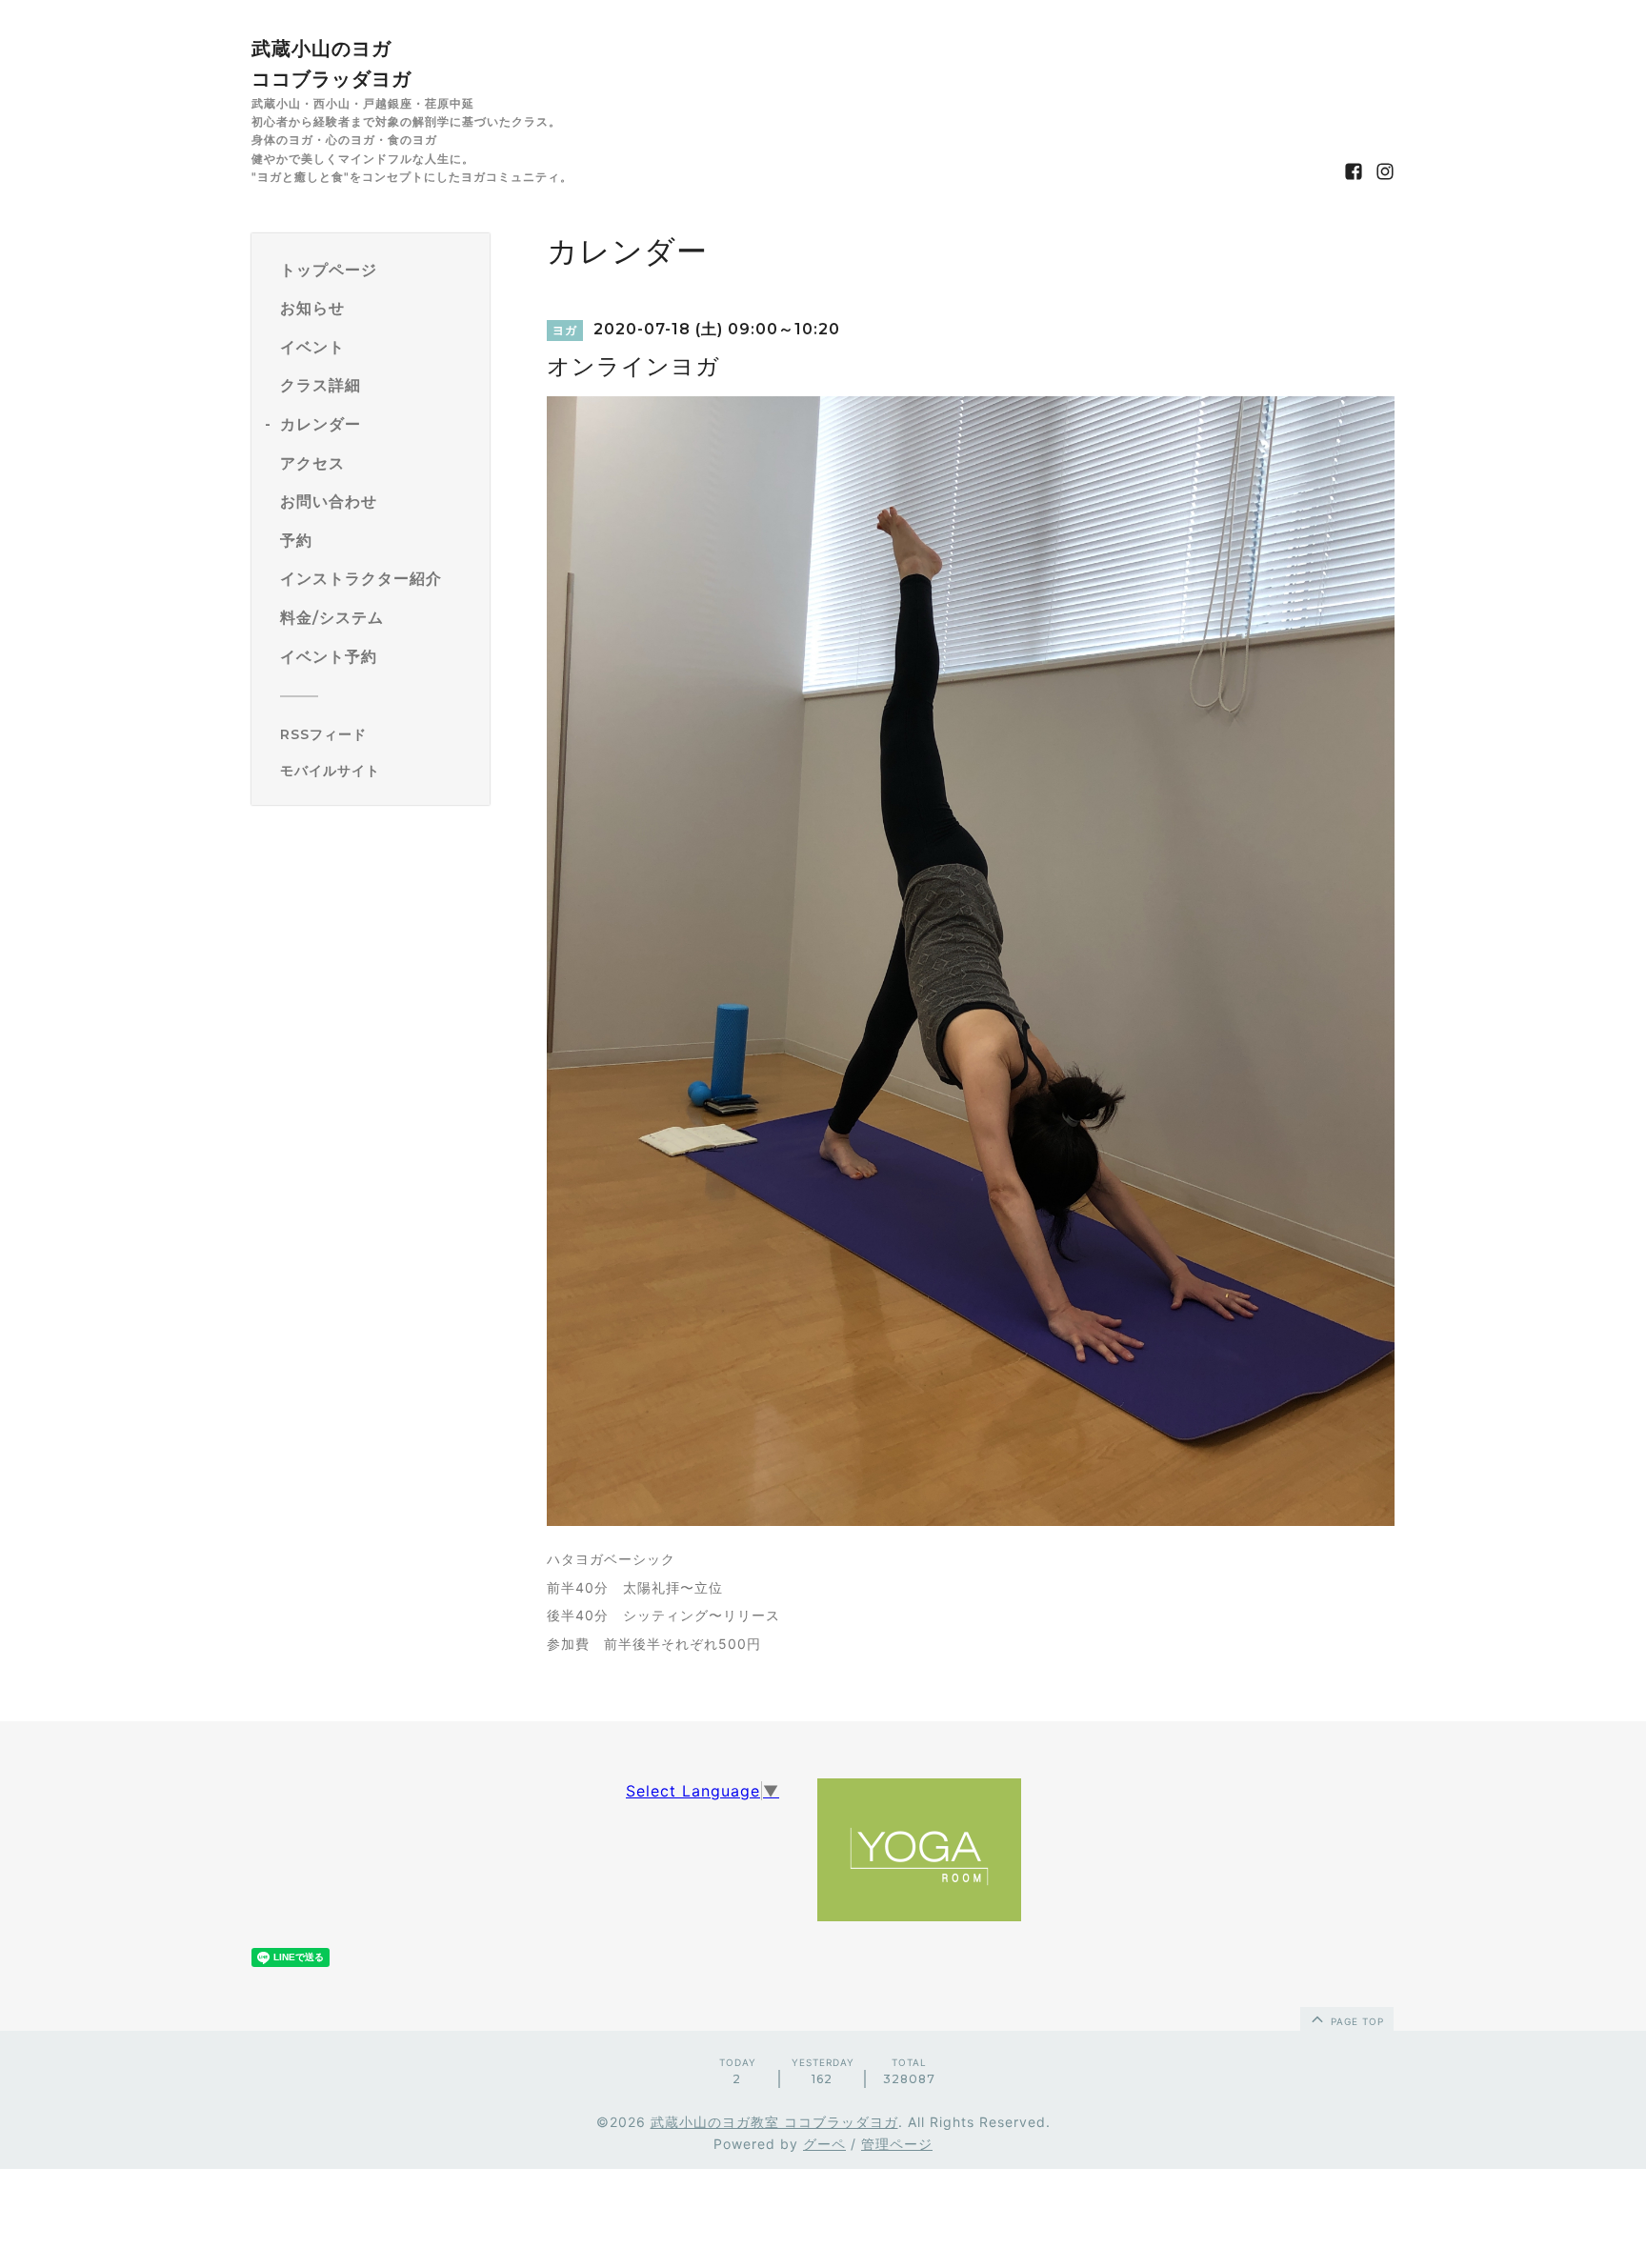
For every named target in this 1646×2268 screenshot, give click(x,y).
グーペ (824, 2144)
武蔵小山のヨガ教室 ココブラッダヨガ (774, 2122)
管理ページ (897, 2144)
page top (1355, 2021)
